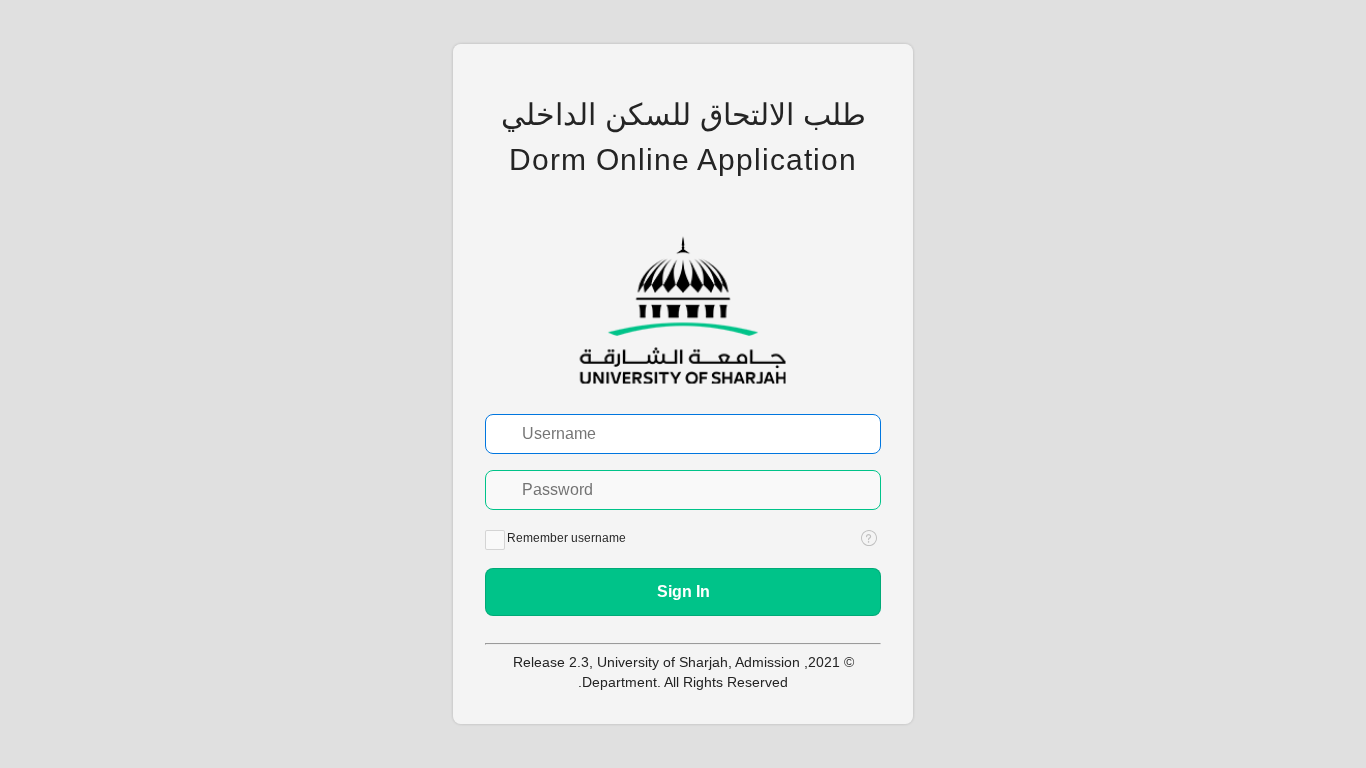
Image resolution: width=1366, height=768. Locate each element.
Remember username (566, 538)
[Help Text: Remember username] (869, 538)
